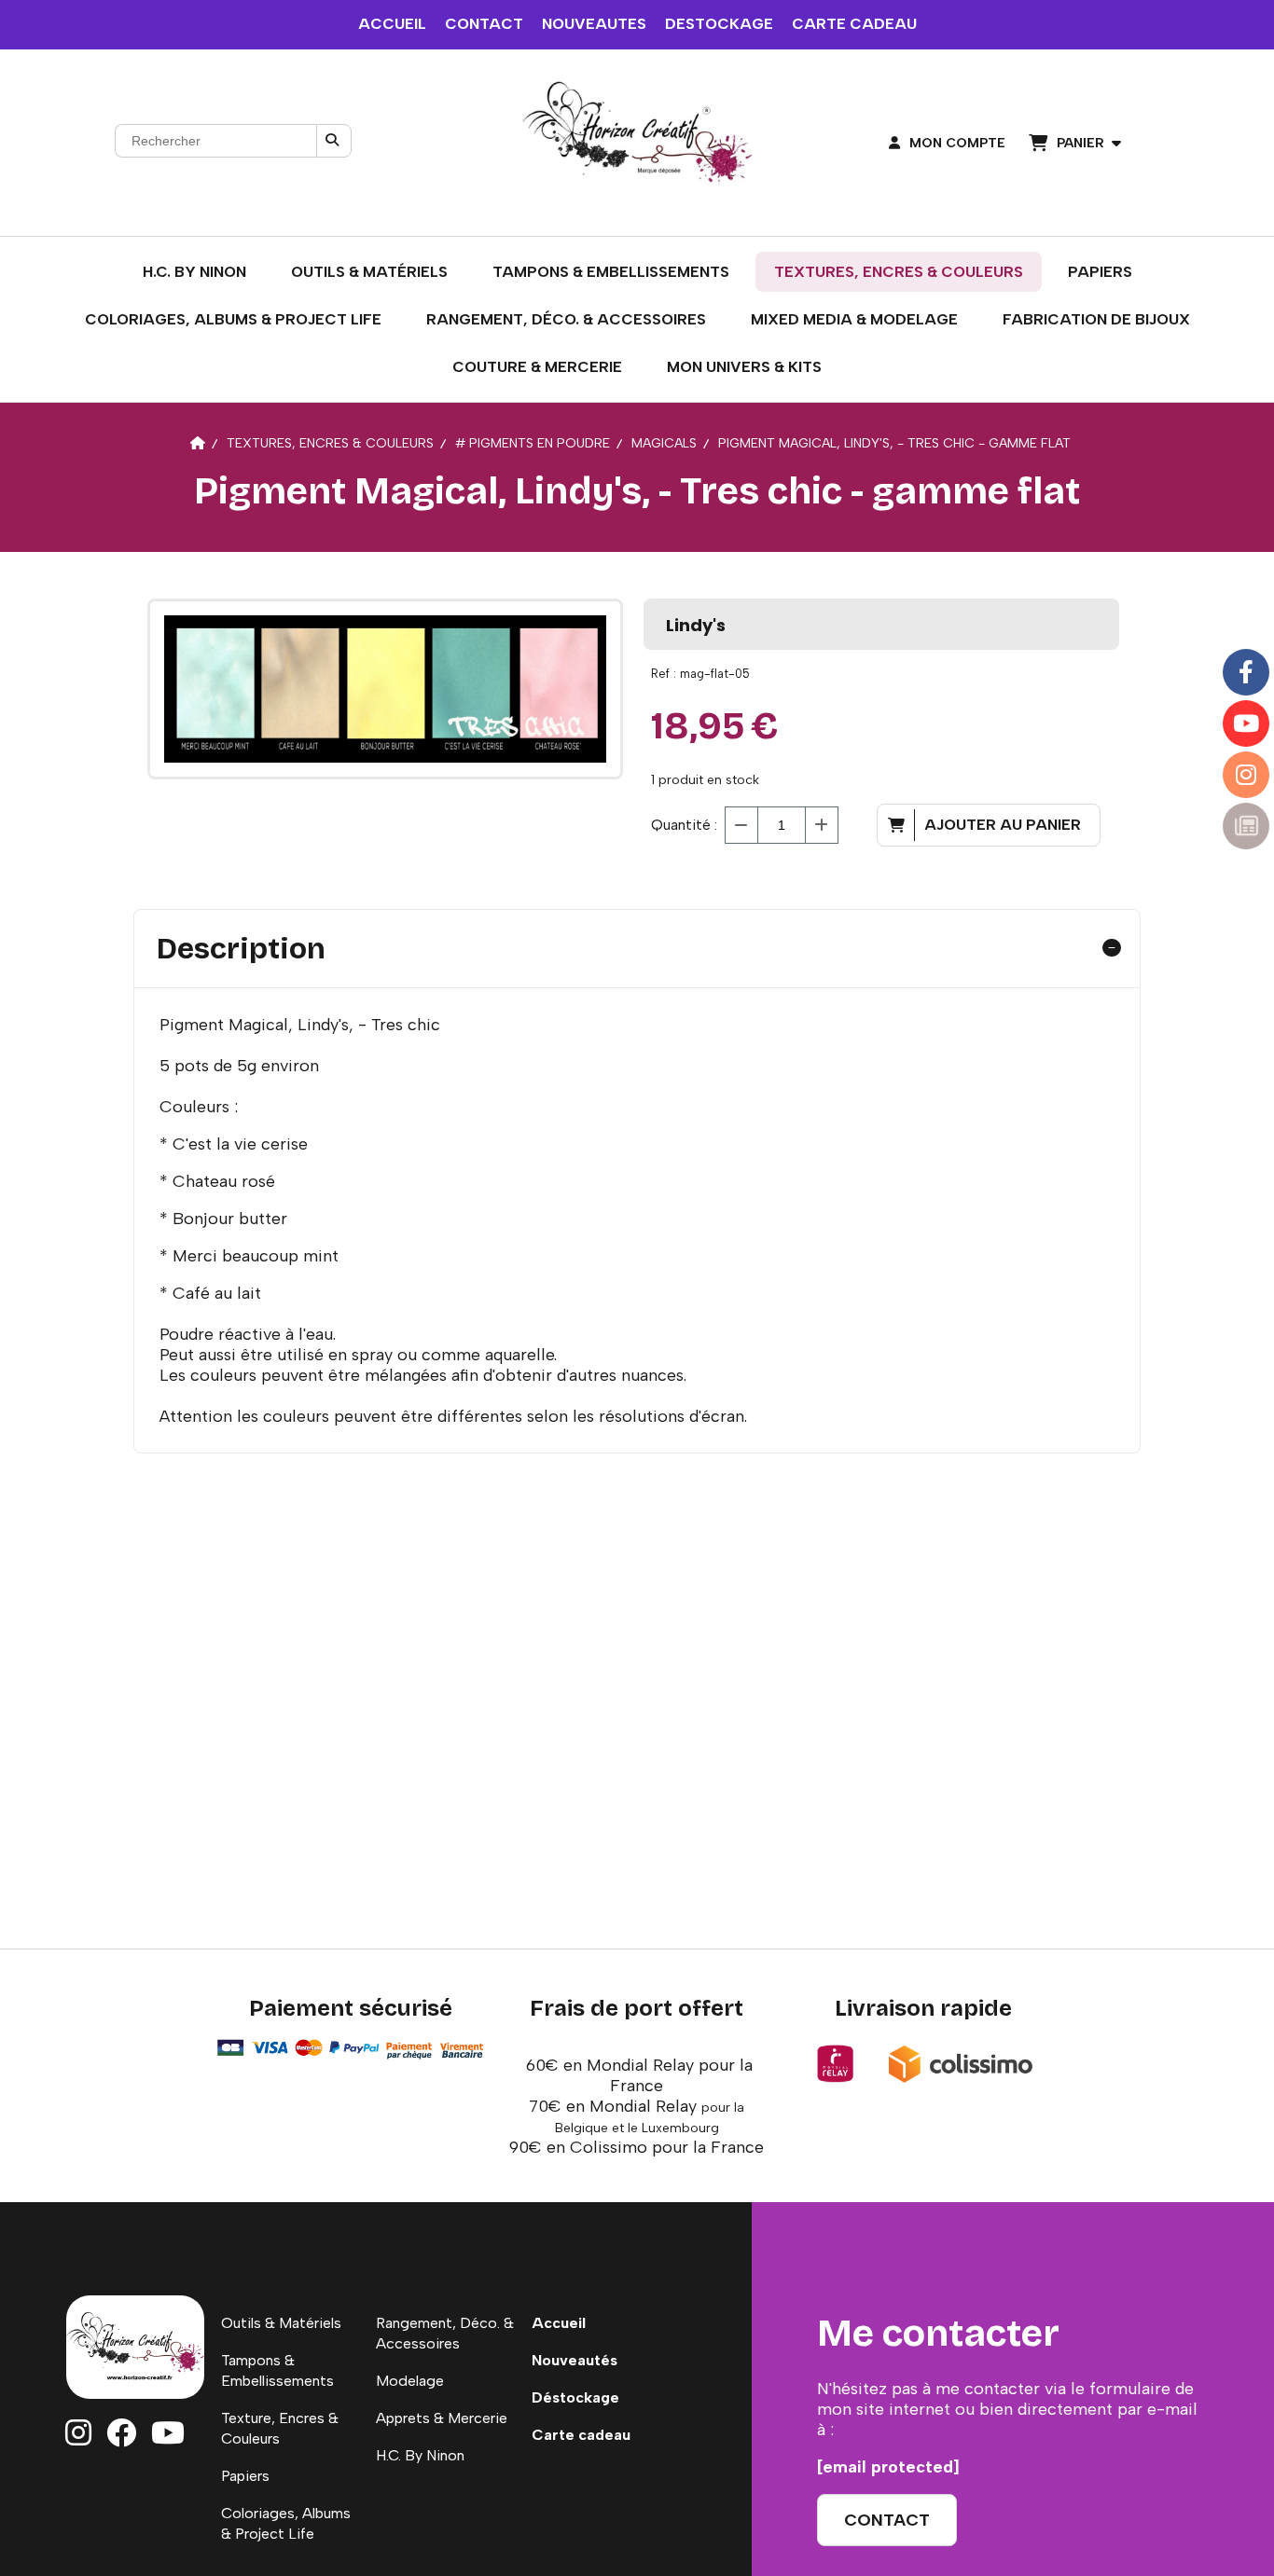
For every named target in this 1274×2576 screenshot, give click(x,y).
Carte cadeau (581, 2435)
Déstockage (575, 2397)
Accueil (559, 2323)
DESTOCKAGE (719, 24)
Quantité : (684, 825)
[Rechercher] (334, 141)
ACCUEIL (392, 24)
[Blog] (1246, 826)
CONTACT (484, 24)
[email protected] (888, 2467)
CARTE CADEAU (854, 24)
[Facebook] (1246, 672)
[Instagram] (1246, 775)
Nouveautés (575, 2360)
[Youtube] (1246, 723)
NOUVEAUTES (594, 24)
